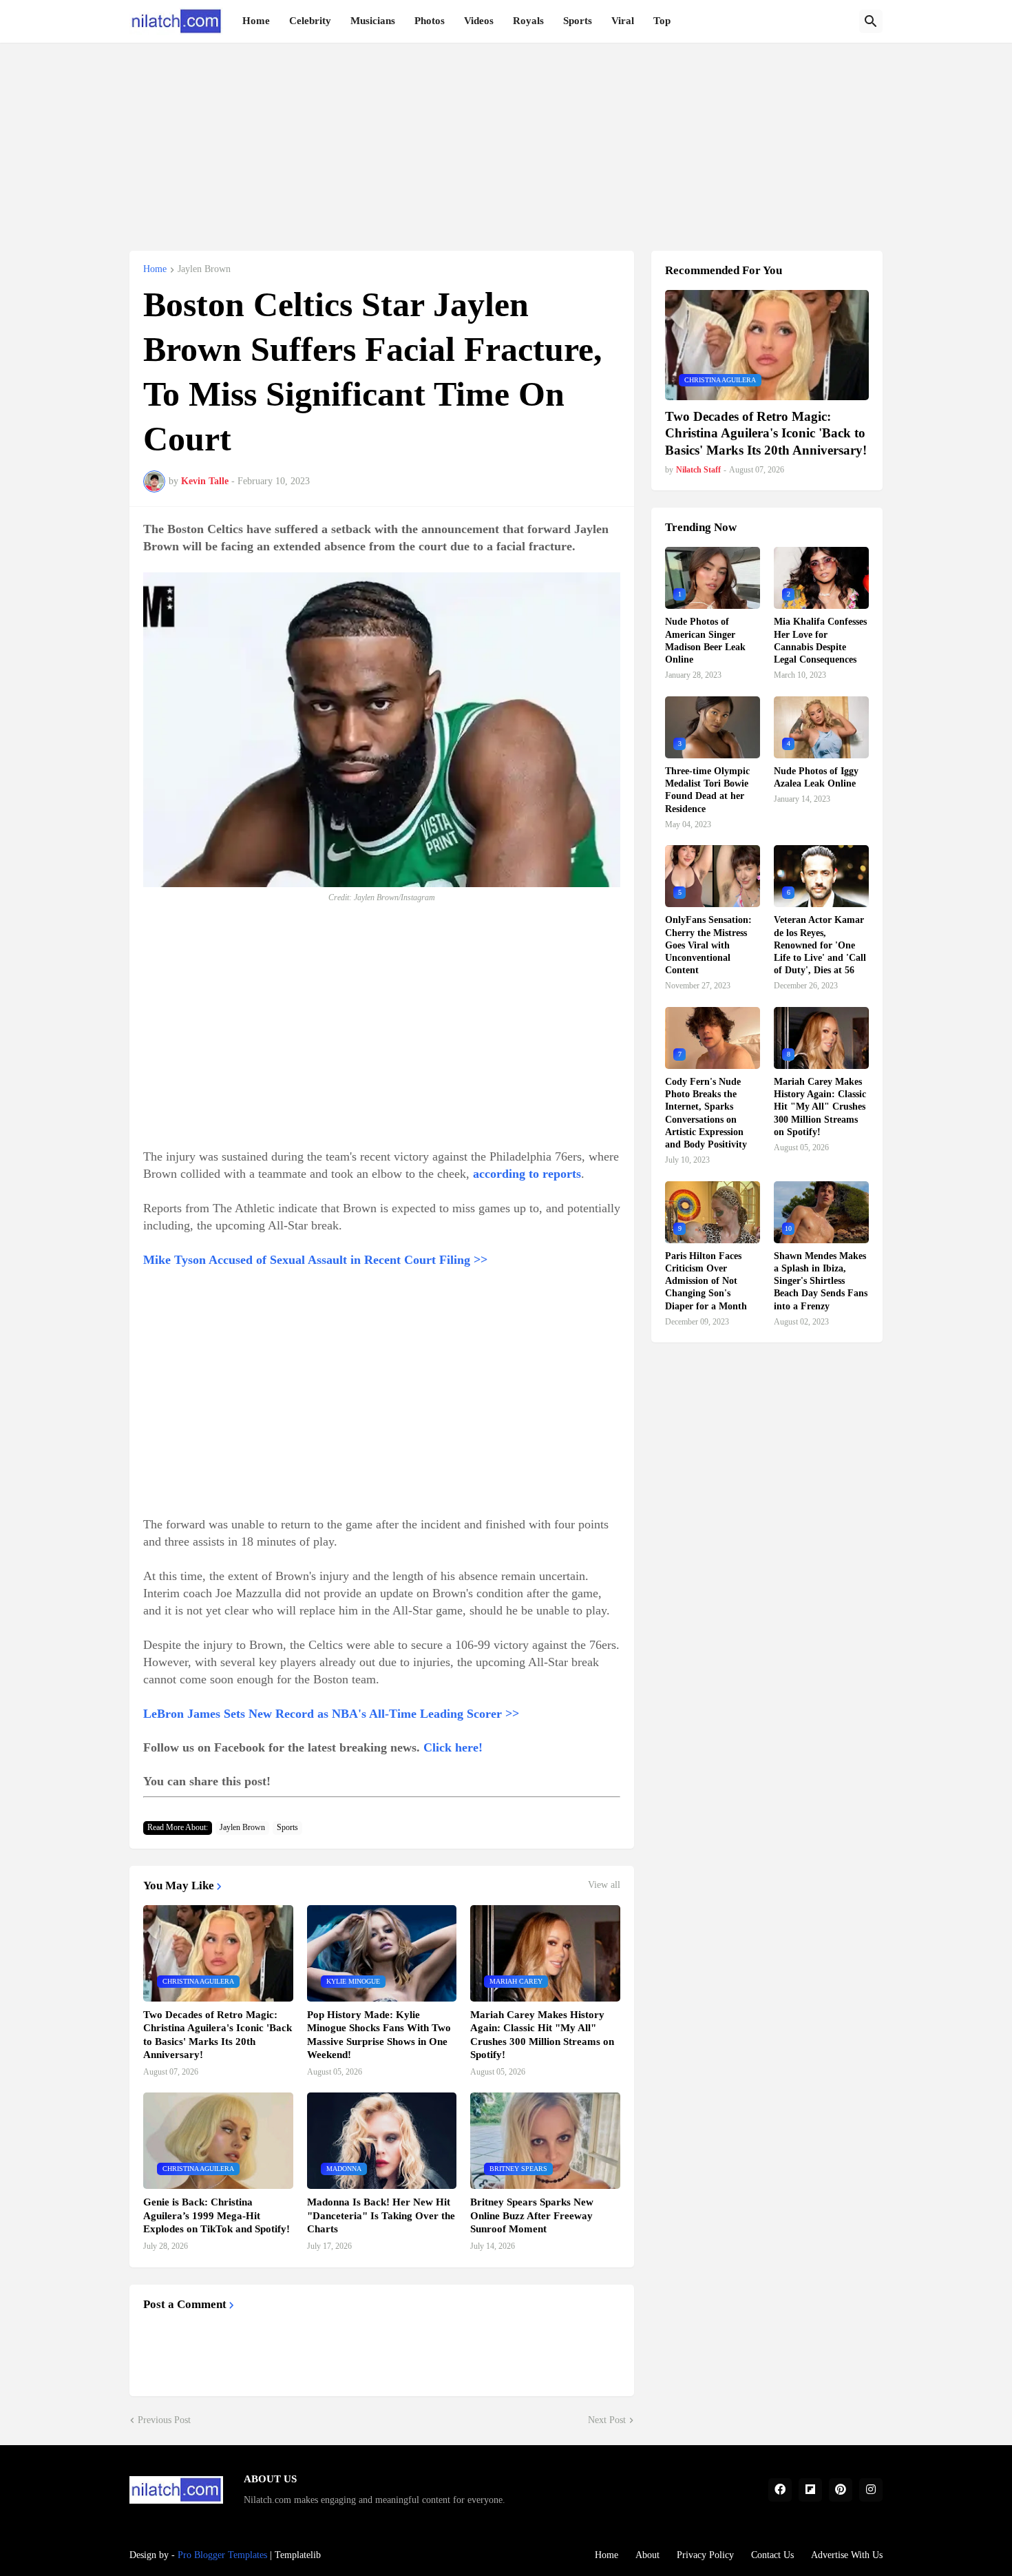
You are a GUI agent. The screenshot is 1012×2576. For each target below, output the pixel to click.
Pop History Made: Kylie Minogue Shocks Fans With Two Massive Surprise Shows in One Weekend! (379, 2035)
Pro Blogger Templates (222, 2555)
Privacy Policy (705, 2555)
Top (662, 21)
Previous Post (164, 2420)
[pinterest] (841, 2490)
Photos (430, 21)
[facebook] (780, 2490)
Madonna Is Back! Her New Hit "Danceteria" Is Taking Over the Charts (381, 2215)
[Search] (871, 21)
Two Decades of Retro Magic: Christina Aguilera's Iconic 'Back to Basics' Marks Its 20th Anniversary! (218, 2035)
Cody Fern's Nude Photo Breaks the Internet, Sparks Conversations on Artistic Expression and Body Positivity (706, 1113)
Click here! (453, 1747)
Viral (623, 21)
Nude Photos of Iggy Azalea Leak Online (816, 777)
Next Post (607, 2420)
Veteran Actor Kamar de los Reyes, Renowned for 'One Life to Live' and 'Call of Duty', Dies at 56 (820, 945)
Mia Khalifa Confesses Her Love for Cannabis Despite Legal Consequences (820, 641)
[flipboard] (810, 2490)
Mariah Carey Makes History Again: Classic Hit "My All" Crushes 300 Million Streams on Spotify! (542, 2035)
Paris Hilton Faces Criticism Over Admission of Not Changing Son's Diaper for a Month (706, 1281)
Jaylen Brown (204, 269)
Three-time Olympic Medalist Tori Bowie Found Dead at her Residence (707, 790)
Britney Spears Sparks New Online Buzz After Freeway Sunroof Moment (532, 2215)
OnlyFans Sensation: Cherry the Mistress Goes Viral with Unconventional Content (708, 945)
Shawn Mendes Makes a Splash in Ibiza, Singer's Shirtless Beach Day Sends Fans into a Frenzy (821, 1281)
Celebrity (310, 21)
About (647, 2555)
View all (604, 1885)
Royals (528, 21)
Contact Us (772, 2555)
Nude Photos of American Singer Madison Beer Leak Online (705, 641)
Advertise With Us (847, 2555)
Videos (479, 21)
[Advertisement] (506, 139)
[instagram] (871, 2490)
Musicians (373, 21)
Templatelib (298, 2555)
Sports (578, 21)
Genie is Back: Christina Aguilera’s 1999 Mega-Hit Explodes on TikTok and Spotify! (217, 2215)
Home (256, 21)
